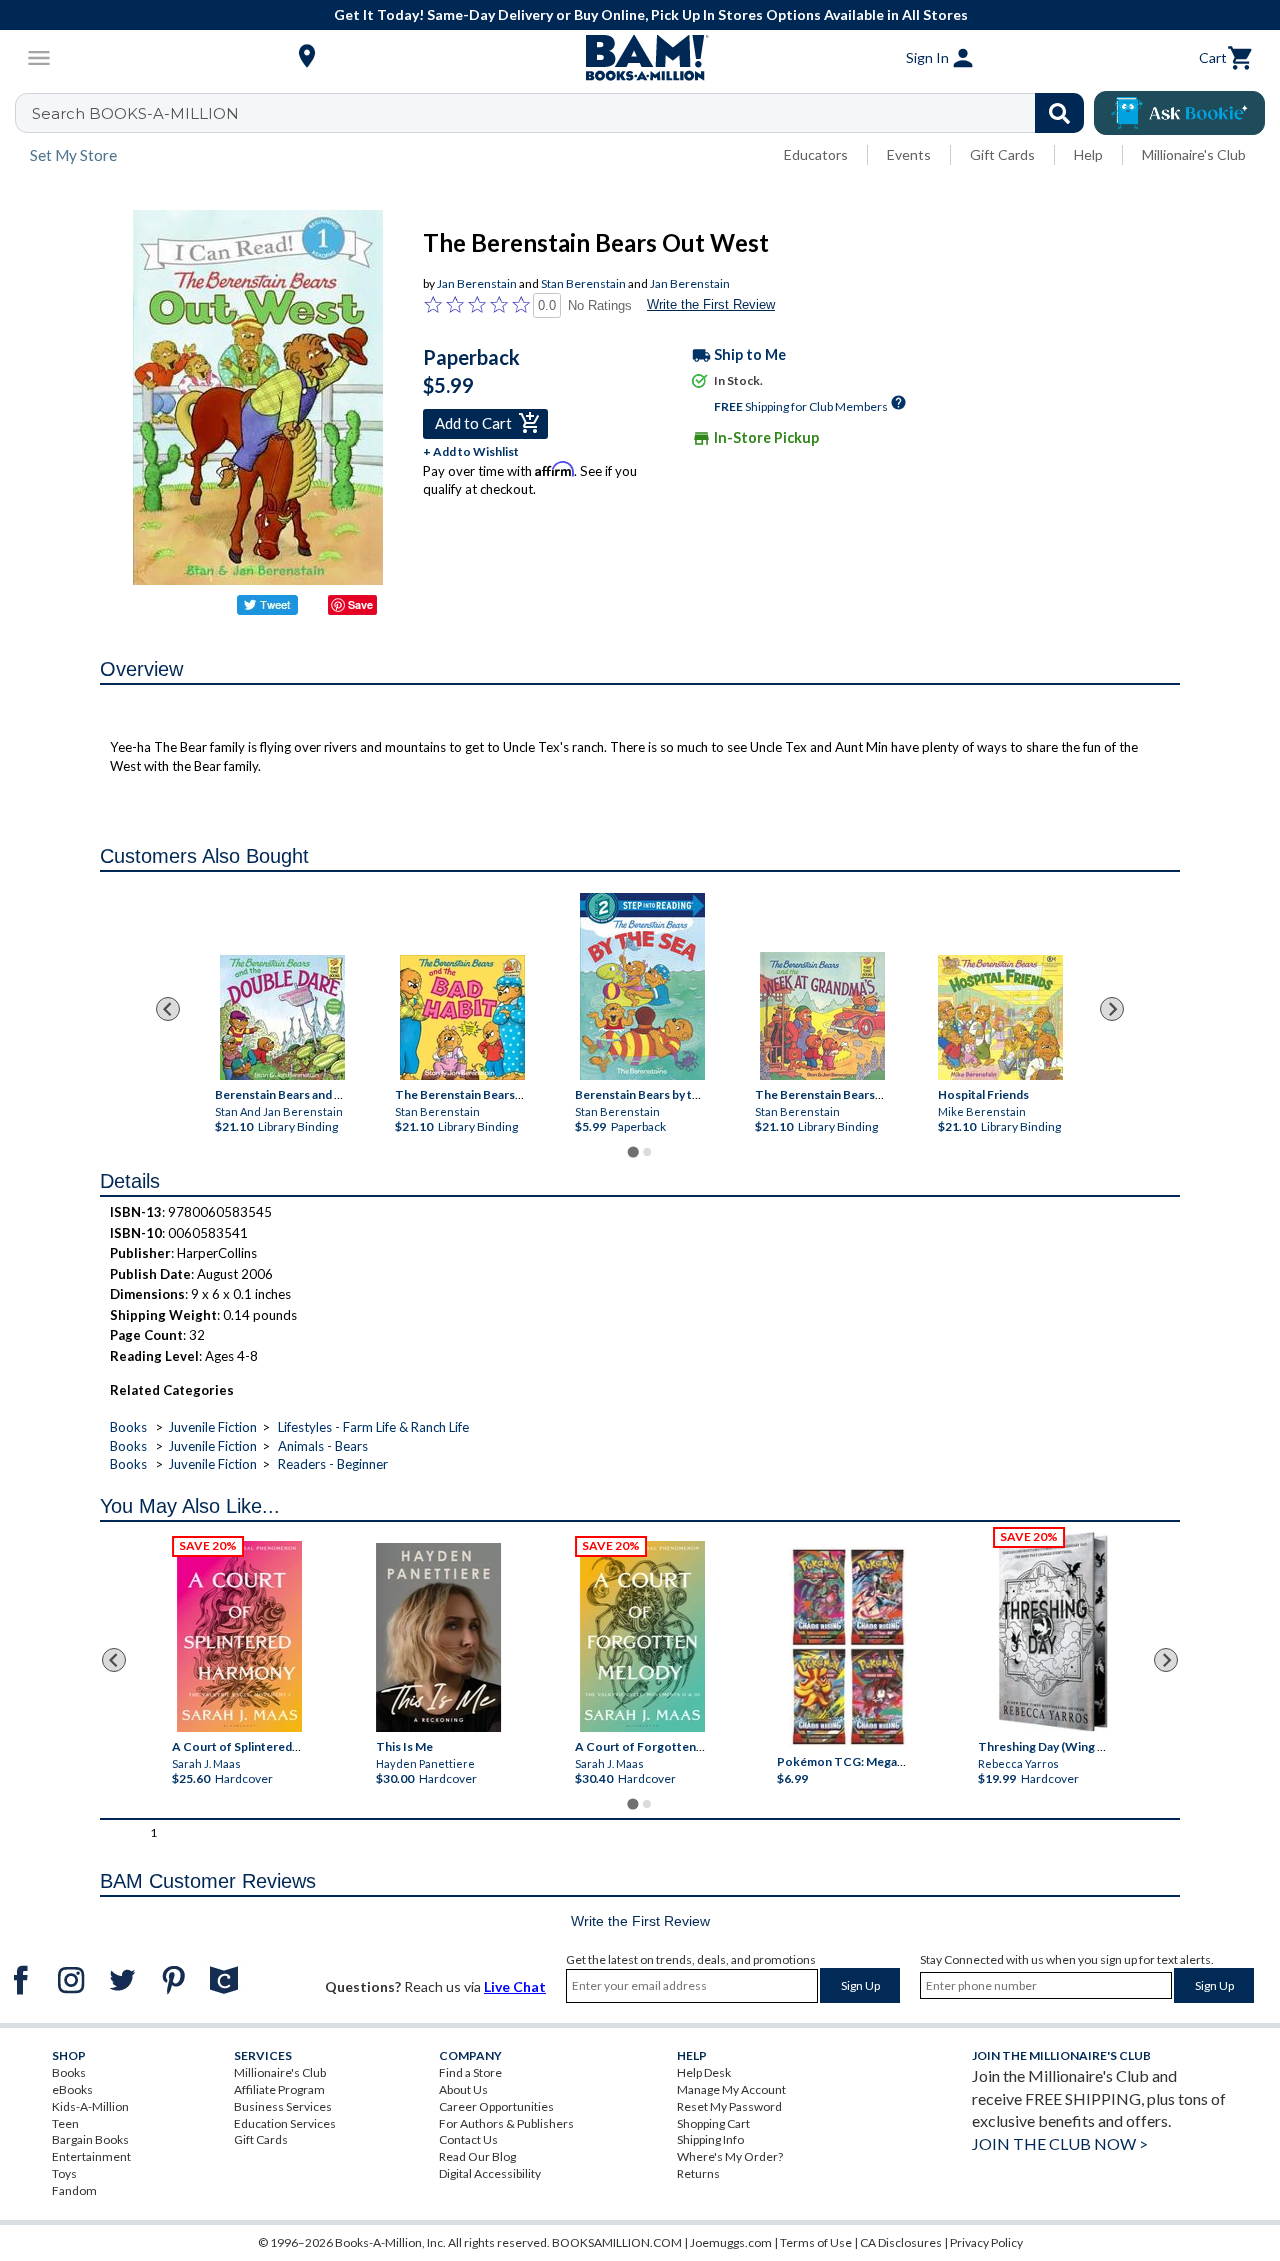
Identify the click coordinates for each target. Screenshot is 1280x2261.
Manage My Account (731, 2089)
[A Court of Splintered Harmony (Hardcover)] (239, 1636)
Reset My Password (729, 2106)
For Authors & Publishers (506, 2123)
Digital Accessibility (490, 2173)
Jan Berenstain (477, 283)
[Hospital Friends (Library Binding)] (999, 1017)
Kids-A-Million (90, 2106)
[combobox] (562, 113)
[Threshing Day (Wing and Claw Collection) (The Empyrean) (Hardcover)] (1053, 1632)
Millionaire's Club (1194, 154)
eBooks (72, 2089)
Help (1088, 154)
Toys (64, 2173)
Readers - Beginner (333, 1464)
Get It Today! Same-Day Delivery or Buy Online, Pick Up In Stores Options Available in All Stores (651, 14)
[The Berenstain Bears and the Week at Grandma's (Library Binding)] (822, 1016)
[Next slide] (1112, 1009)
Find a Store (470, 2072)
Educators (816, 154)
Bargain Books (90, 2139)
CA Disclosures (901, 2242)
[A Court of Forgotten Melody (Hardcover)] (642, 1636)
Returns (698, 2173)
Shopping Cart (713, 2123)
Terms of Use (816, 2242)
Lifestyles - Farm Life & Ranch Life (373, 1427)
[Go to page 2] (647, 1152)
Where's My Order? (730, 2156)
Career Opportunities (496, 2106)
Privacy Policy (986, 2242)
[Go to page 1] (632, 1152)
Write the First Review (711, 304)
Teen (65, 2123)
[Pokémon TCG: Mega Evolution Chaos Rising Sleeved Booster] (847, 1648)
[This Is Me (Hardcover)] (438, 1637)
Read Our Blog (477, 2156)
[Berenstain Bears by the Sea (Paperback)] (642, 986)
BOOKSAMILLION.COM (617, 2242)
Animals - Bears (323, 1446)
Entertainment (91, 2156)
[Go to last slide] (168, 1009)
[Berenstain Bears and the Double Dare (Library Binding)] (282, 1017)
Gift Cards (1002, 154)
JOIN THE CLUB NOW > (1060, 2143)
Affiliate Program (279, 2089)
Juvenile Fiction (212, 1427)
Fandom (74, 2190)
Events (909, 154)
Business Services (283, 2106)
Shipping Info (710, 2139)
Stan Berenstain (583, 283)
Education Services (285, 2123)
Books (128, 1427)
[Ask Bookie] (1179, 113)
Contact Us (468, 2139)
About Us (463, 2089)
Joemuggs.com (731, 2242)
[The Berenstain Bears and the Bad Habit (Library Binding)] (462, 1017)
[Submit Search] (1059, 113)
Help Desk (704, 2072)
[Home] (640, 58)
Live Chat (515, 1986)
